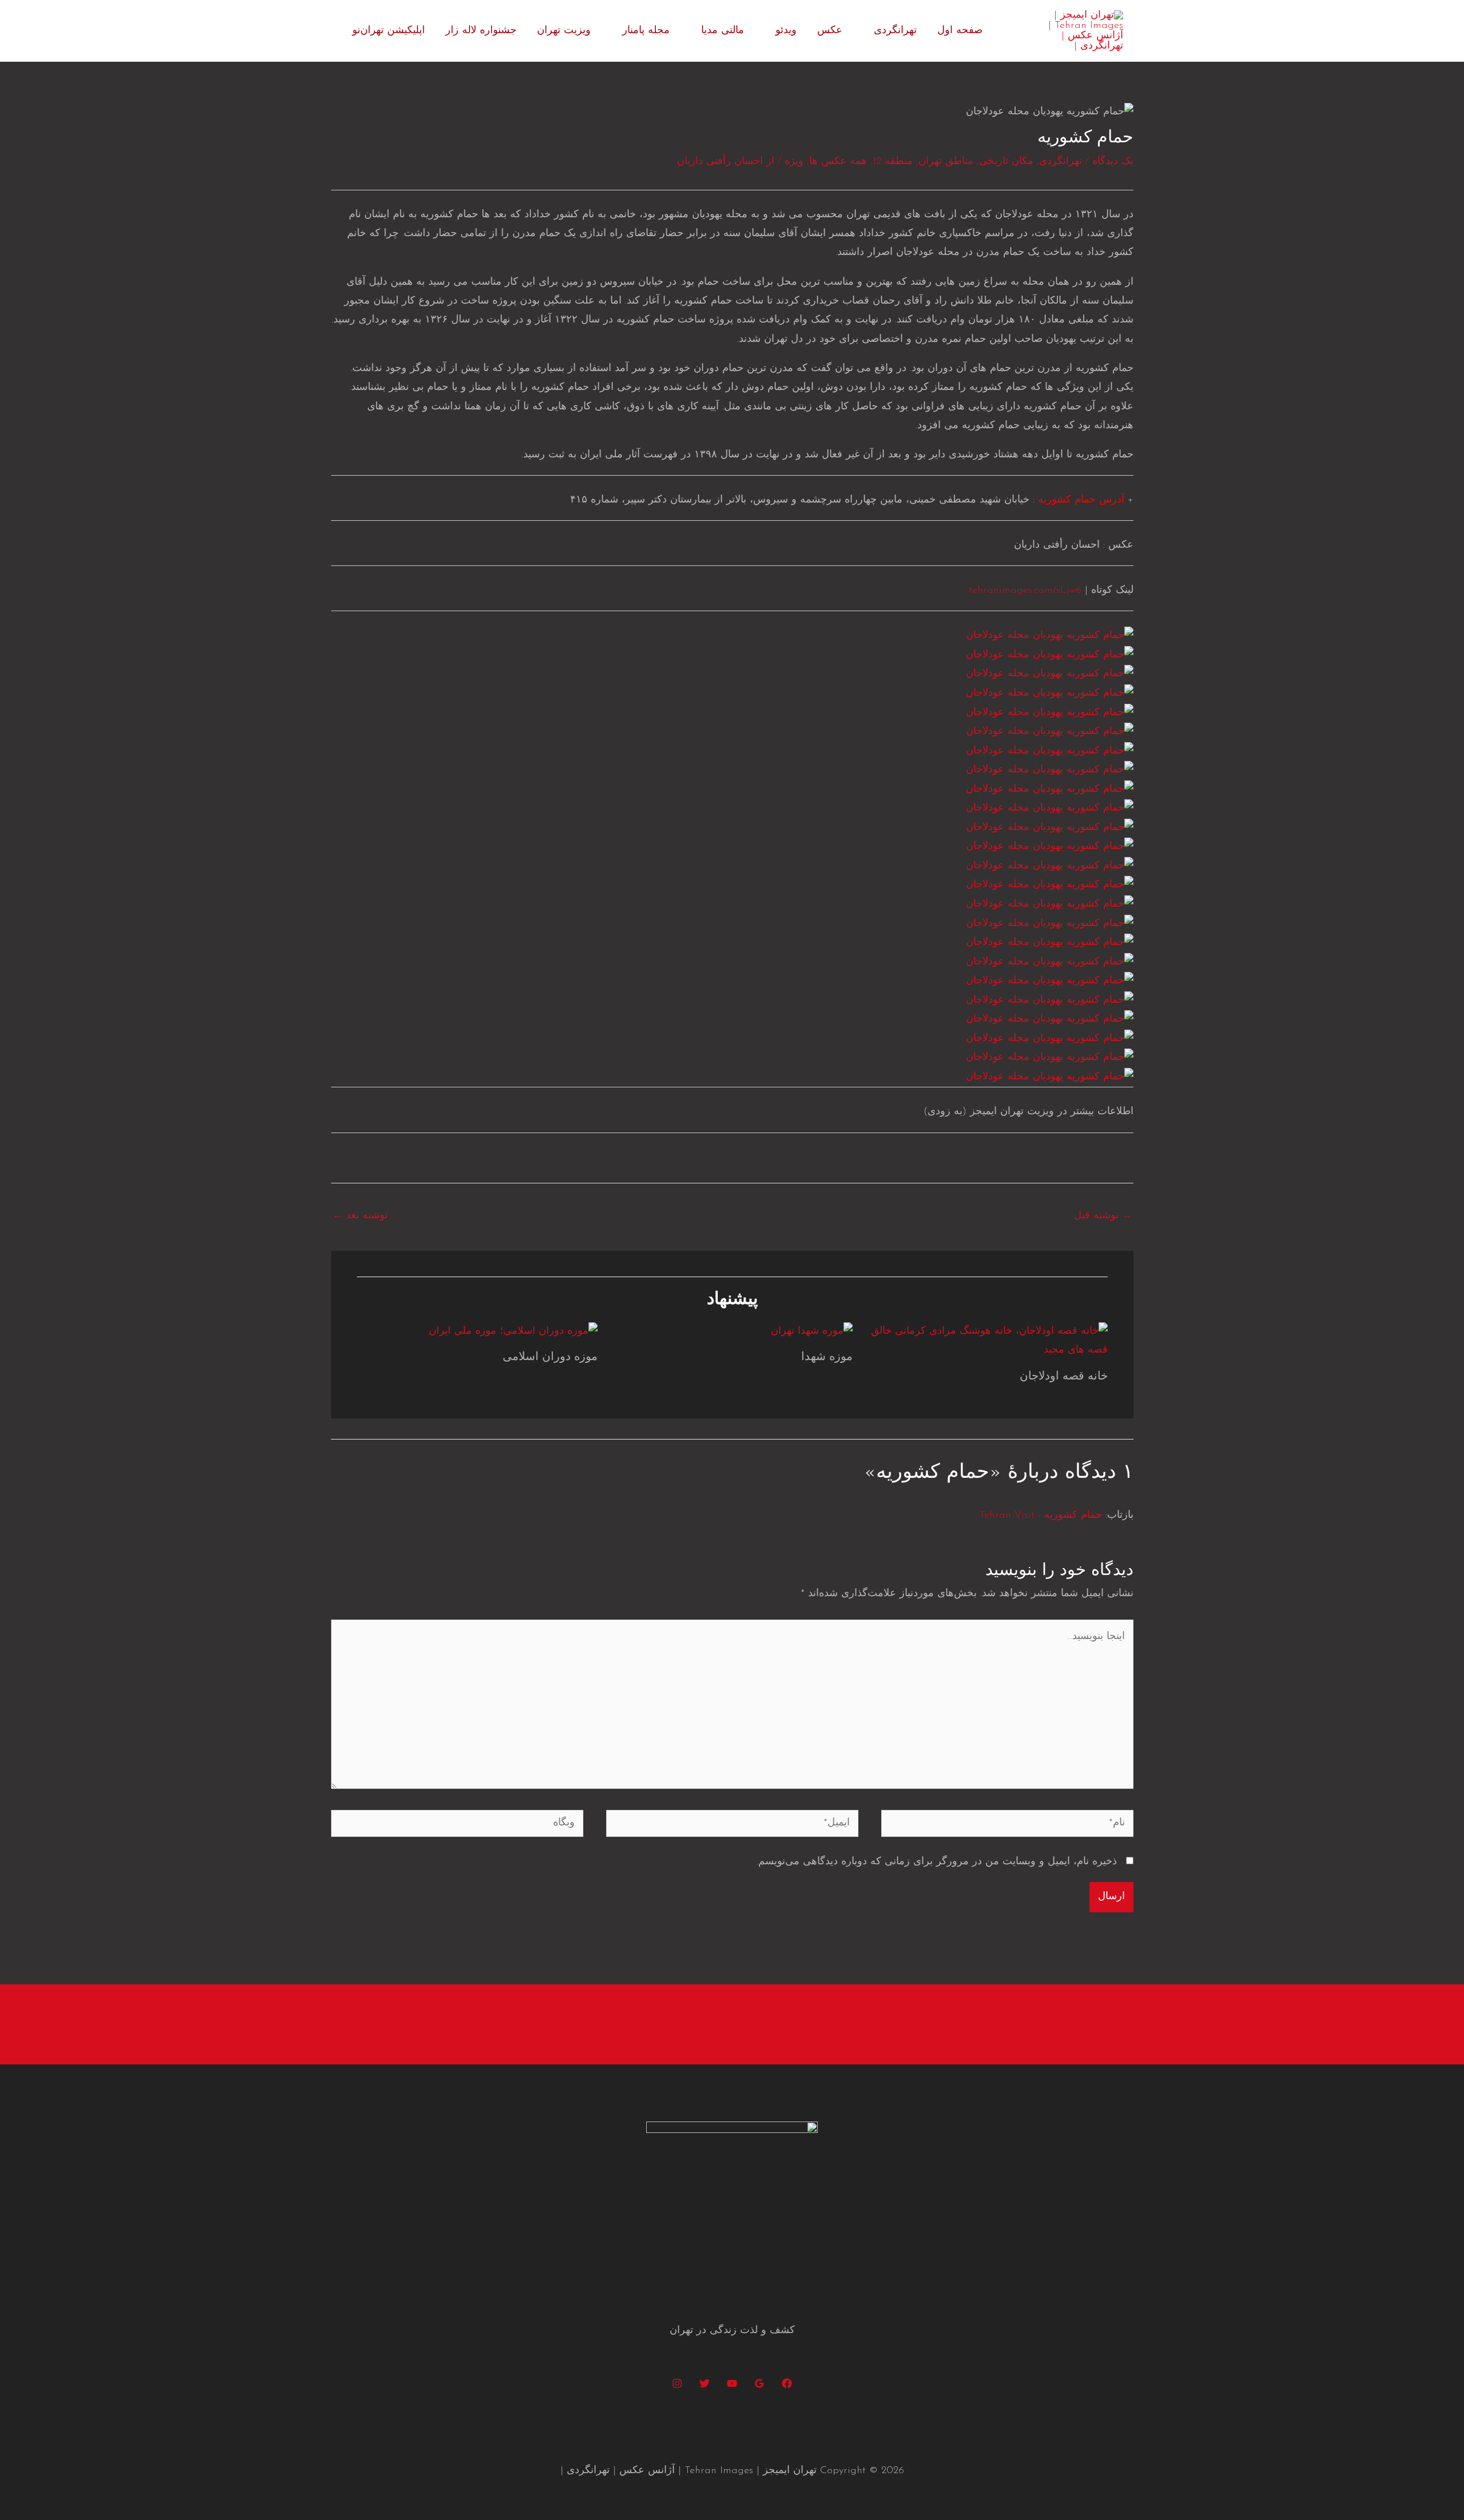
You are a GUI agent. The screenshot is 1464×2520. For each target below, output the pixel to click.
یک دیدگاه (1113, 162)
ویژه (794, 162)
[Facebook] (787, 2383)
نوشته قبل (1103, 1216)
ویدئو (786, 31)
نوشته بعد (360, 1216)
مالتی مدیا (723, 31)
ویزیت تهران (564, 31)
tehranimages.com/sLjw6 (1025, 591)
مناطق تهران (946, 162)
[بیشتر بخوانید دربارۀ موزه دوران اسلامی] (513, 1331)
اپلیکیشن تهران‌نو (389, 31)
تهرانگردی (895, 31)
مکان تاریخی (1006, 162)
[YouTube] (732, 2383)
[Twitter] (705, 2383)
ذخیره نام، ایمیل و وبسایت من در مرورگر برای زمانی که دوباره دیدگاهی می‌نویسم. (937, 1862)
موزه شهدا (827, 1357)
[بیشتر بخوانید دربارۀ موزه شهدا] (812, 1331)
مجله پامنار (646, 31)
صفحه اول (960, 31)
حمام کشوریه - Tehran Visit (1041, 1516)
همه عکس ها (838, 162)
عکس (830, 31)
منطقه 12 (893, 162)
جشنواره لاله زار (481, 31)
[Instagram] (677, 2383)
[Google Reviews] (759, 2383)
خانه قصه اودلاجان (1064, 1377)
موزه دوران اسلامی (550, 1357)
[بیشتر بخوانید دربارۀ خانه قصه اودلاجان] (987, 1341)
